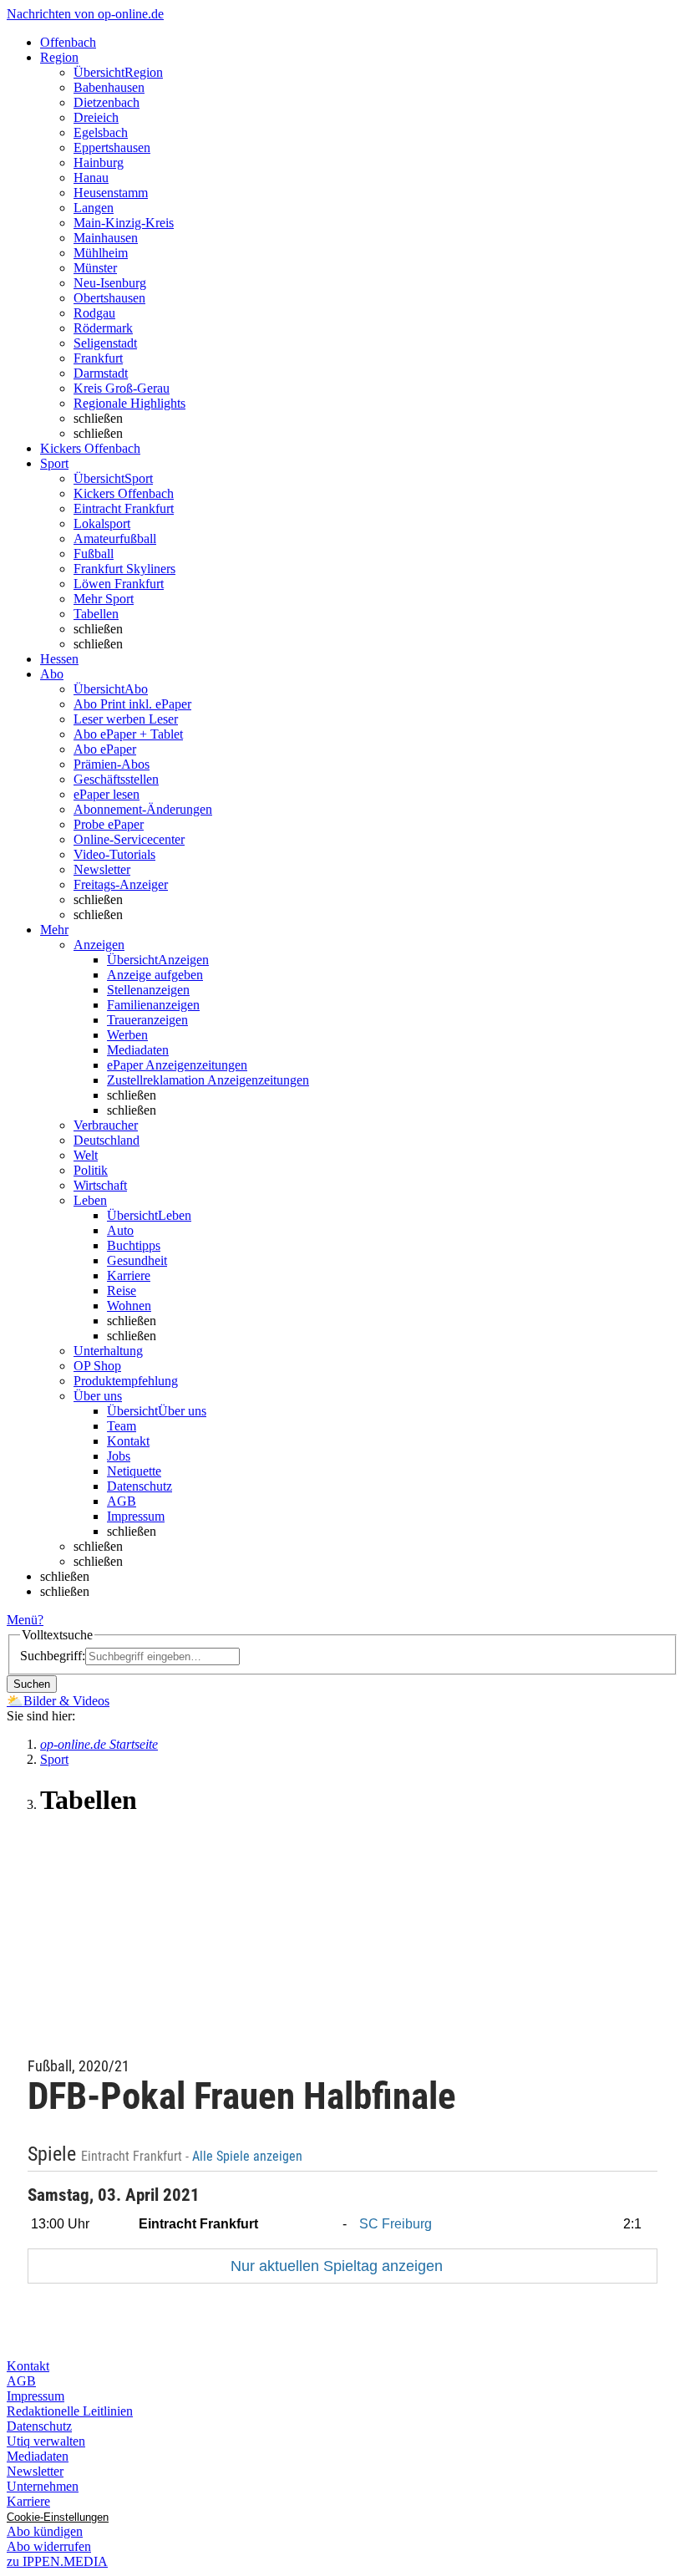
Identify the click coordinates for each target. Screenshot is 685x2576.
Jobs (119, 1456)
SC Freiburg (396, 2224)
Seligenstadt (105, 343)
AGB (122, 1501)
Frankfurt (98, 358)
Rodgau (94, 313)
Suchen (32, 1684)
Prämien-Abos (112, 764)
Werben (127, 1035)
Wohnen (129, 1306)
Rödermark (103, 328)
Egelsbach (101, 132)
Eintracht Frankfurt (124, 508)
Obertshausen (109, 298)
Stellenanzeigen (148, 990)
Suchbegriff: (53, 1656)
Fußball (94, 554)
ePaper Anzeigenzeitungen (177, 1065)
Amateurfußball (115, 539)
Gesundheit (137, 1260)
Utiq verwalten (46, 2441)
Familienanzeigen (153, 1005)
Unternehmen (43, 2486)
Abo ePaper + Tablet (128, 734)
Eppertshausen (112, 147)
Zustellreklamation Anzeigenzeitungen (208, 1080)
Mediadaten (138, 1050)
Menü (22, 1620)
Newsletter (102, 869)
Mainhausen (106, 238)
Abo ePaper (105, 749)
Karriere (129, 1275)
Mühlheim (101, 253)
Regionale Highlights (129, 403)
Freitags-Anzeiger (121, 884)
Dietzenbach (107, 102)
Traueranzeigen (147, 1020)
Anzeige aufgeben (155, 975)
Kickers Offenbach (124, 493)
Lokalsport (102, 523)
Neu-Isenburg (110, 283)
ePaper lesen (107, 794)
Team (122, 1426)
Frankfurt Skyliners (124, 569)
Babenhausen (109, 87)
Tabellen (96, 614)
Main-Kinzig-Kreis (124, 223)
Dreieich (96, 117)
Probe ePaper (109, 824)
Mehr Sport (104, 599)
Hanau (91, 178)
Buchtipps (134, 1245)
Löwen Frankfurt (119, 584)
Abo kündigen (45, 2531)
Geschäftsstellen (116, 779)
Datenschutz (140, 1486)
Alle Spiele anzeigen (249, 2157)
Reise (122, 1291)
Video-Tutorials (114, 854)
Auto (120, 1230)
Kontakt (128, 1441)
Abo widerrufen (49, 2546)
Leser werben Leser (126, 719)
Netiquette (134, 1471)
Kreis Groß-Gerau (122, 388)
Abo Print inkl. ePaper (132, 704)
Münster (95, 268)
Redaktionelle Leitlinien (70, 2411)
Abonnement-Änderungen (143, 809)
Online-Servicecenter (129, 839)
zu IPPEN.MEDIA (57, 2561)
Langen (94, 208)
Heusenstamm (111, 193)
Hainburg (99, 163)
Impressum (136, 1516)
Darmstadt (101, 373)
